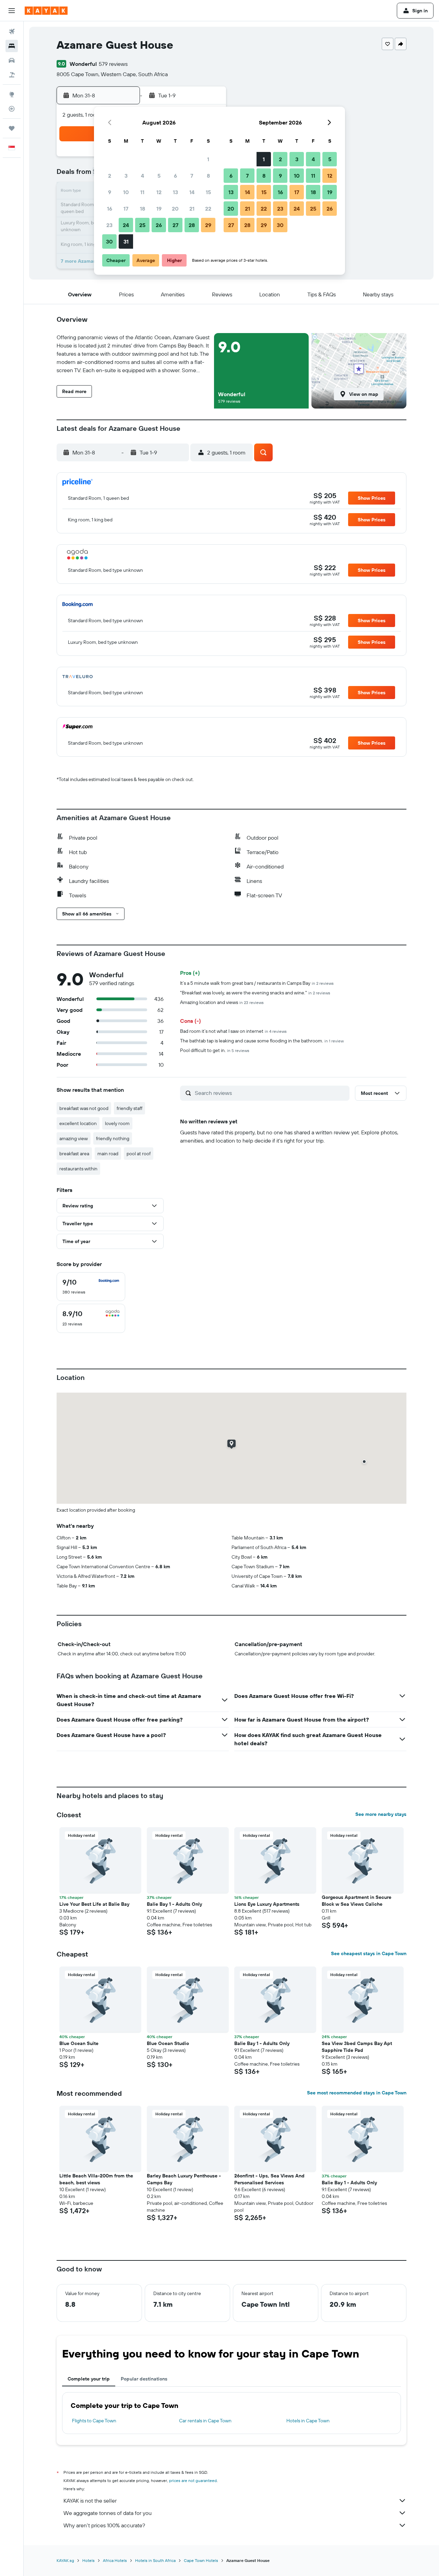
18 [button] (143, 209)
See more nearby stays (381, 1814)
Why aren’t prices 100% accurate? (104, 2525)
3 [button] (126, 176)
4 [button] (143, 176)
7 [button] (192, 176)
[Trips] (12, 128)
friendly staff (129, 1108)
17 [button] (126, 209)
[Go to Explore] (12, 94)
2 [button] (110, 176)
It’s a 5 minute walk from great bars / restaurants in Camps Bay (257, 983)
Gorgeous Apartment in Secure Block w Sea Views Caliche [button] (357, 1901)
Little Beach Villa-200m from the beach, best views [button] (96, 2179)
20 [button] (175, 209)
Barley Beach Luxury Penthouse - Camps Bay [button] (184, 2179)
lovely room (117, 1123)
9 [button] (110, 192)
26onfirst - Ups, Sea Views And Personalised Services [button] (269, 2179)
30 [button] (109, 241)
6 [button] (175, 176)
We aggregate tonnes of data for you (108, 2513)
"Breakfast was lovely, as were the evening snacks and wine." (255, 993)
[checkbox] (91, 1287)
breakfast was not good (84, 1108)
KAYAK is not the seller (90, 2501)
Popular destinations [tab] (144, 2379)
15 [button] (208, 192)
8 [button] (208, 176)
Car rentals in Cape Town (205, 2421)
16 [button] (110, 209)
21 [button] (192, 209)
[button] (12, 11)
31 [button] (126, 241)
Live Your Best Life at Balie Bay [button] (94, 1904)
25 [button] (142, 225)
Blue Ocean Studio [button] (168, 2043)
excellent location (78, 1123)
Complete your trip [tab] (89, 2379)
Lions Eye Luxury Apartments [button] (267, 1904)
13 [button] (175, 192)
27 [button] (175, 225)
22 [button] (208, 209)
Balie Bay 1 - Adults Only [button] (174, 1904)
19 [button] (159, 209)
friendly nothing (113, 1138)
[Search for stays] (12, 46)
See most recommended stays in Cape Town (357, 2093)
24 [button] (126, 225)
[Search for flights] (12, 32)
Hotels (88, 2560)
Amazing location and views (222, 1002)
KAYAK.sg (65, 2560)
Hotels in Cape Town (308, 2421)
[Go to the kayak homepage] (46, 11)
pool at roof (139, 1154)
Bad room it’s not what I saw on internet (233, 1031)
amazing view (74, 1138)
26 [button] (159, 225)
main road (108, 1154)
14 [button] (192, 192)
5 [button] (159, 176)
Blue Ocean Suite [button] (79, 2043)
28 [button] (192, 225)
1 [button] (208, 159)
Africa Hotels (115, 2560)
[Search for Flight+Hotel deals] (12, 75)
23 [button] (109, 225)
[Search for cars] (12, 60)
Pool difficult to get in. (215, 1050)
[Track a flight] (12, 109)
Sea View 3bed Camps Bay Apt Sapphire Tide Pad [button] (357, 2047)
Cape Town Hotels (201, 2560)
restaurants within (78, 1169)
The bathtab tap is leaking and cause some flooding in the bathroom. (262, 1041)
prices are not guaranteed (193, 2480)
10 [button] (126, 192)
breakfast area (74, 1154)
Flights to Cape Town (94, 2421)
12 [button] (159, 192)
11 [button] (142, 192)
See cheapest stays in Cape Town (369, 1953)
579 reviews (113, 64)
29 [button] (208, 225)
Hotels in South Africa (155, 2560)
